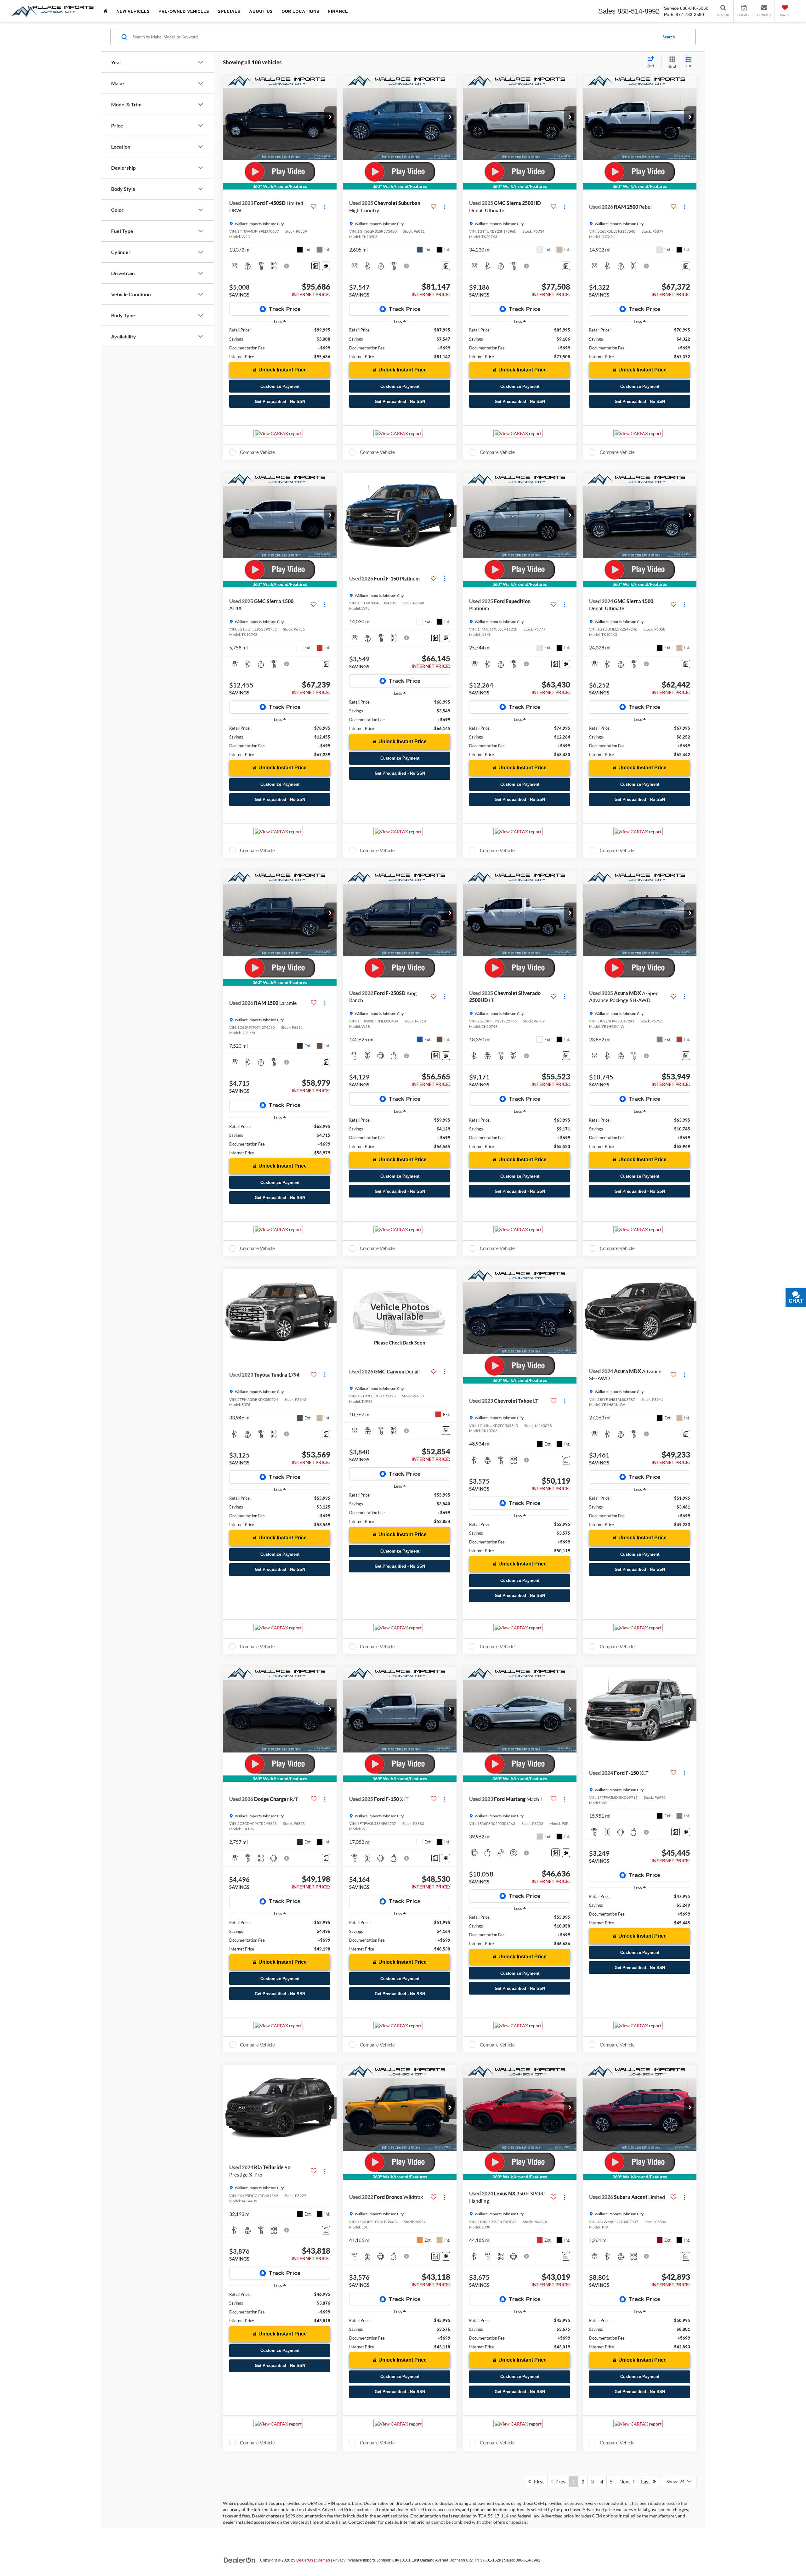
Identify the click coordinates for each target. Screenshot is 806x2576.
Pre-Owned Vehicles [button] (184, 11)
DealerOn (305, 2560)
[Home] (106, 11)
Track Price (284, 309)
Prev (559, 2481)
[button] (330, 117)
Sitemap (323, 2560)
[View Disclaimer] (287, 266)
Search (669, 37)
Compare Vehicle (257, 452)
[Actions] (325, 207)
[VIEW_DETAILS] (400, 1312)
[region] (280, 343)
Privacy (339, 2560)
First (538, 2481)
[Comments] (316, 266)
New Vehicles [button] (133, 11)
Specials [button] (229, 11)
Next (626, 2481)
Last (647, 2481)
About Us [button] (261, 11)
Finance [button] (338, 11)
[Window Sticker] (326, 266)
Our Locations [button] (300, 11)
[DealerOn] (240, 2560)
